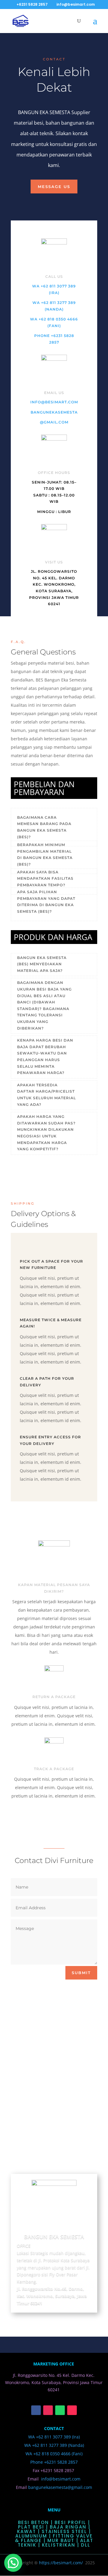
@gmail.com (54, 422)
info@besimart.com (54, 402)
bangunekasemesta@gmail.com (60, 2487)
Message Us (54, 187)
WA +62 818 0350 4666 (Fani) (54, 2454)
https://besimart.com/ (61, 2563)
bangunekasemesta (54, 412)
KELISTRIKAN (59, 2545)
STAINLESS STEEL (64, 2531)
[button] (13, 2563)
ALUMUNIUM (31, 2536)
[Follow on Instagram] (48, 2410)
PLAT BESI (31, 2527)
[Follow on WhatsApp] (60, 2410)
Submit (81, 1973)
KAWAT (27, 2531)
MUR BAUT (61, 2540)
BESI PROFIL (70, 2522)
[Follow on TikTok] (72, 2410)
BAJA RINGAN (68, 2527)
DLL (86, 2545)
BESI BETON (33, 2522)
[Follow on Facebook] (36, 2410)
